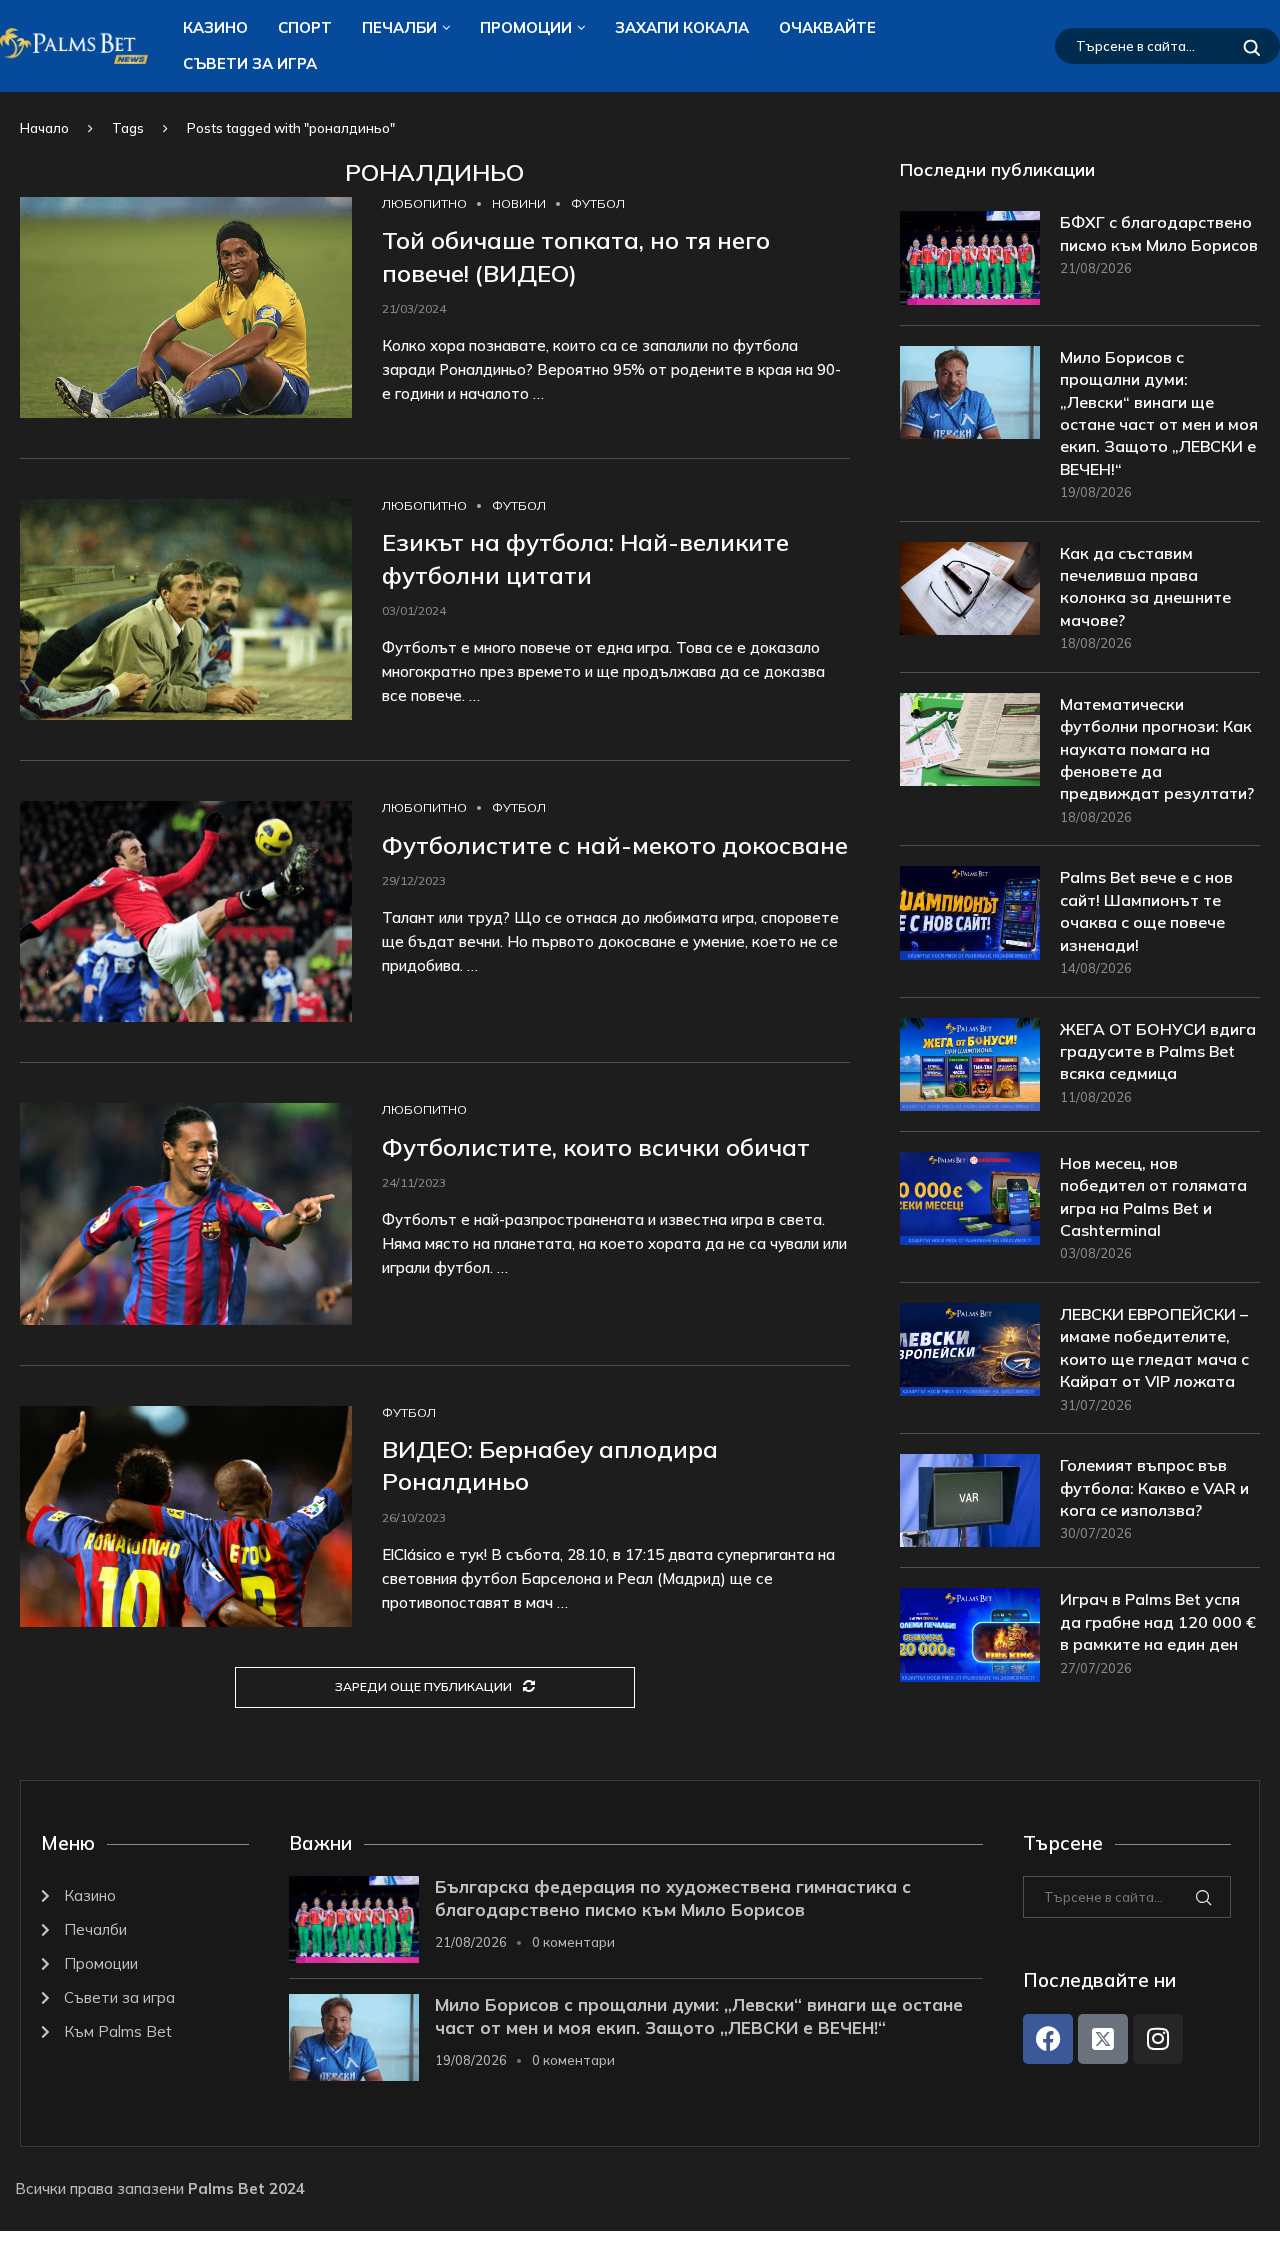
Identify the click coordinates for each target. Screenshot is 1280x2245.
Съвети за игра (250, 63)
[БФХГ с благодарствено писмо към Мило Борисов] (970, 257)
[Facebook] (1048, 2039)
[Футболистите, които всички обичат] (186, 1213)
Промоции (526, 27)
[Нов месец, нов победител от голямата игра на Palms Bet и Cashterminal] (970, 1198)
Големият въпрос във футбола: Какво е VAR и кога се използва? (1154, 1487)
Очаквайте (827, 27)
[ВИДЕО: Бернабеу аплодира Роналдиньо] (186, 1516)
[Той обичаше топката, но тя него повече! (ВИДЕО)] (186, 307)
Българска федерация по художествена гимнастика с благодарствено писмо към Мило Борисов (673, 1898)
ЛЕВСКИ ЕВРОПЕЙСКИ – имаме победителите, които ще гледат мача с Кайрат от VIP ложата (1154, 1347)
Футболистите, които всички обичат (596, 1147)
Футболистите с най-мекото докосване (615, 845)
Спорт (305, 27)
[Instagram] (1158, 2039)
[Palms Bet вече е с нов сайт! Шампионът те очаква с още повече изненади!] (970, 912)
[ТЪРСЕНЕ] (1252, 46)
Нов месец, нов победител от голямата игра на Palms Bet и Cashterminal (1153, 1196)
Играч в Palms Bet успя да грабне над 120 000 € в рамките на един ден (1158, 1621)
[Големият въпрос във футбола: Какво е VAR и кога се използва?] (970, 1500)
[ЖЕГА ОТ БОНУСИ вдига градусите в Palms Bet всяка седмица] (970, 1064)
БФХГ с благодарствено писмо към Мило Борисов (1159, 233)
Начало (44, 128)
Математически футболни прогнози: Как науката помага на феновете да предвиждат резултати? (1157, 749)
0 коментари (573, 1942)
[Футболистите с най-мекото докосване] (186, 911)
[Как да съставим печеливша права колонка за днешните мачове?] (970, 588)
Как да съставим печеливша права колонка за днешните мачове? (1145, 586)
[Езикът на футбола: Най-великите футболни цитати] (186, 609)
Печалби (399, 27)
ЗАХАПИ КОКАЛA (682, 27)
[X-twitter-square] (1103, 2039)
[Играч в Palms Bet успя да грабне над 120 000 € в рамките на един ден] (970, 1634)
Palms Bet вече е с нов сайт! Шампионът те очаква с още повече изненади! (1146, 910)
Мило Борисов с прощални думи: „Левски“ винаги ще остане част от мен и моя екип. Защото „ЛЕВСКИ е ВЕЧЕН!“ (1159, 413)
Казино (215, 27)
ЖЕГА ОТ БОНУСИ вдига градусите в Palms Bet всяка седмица (1158, 1051)
